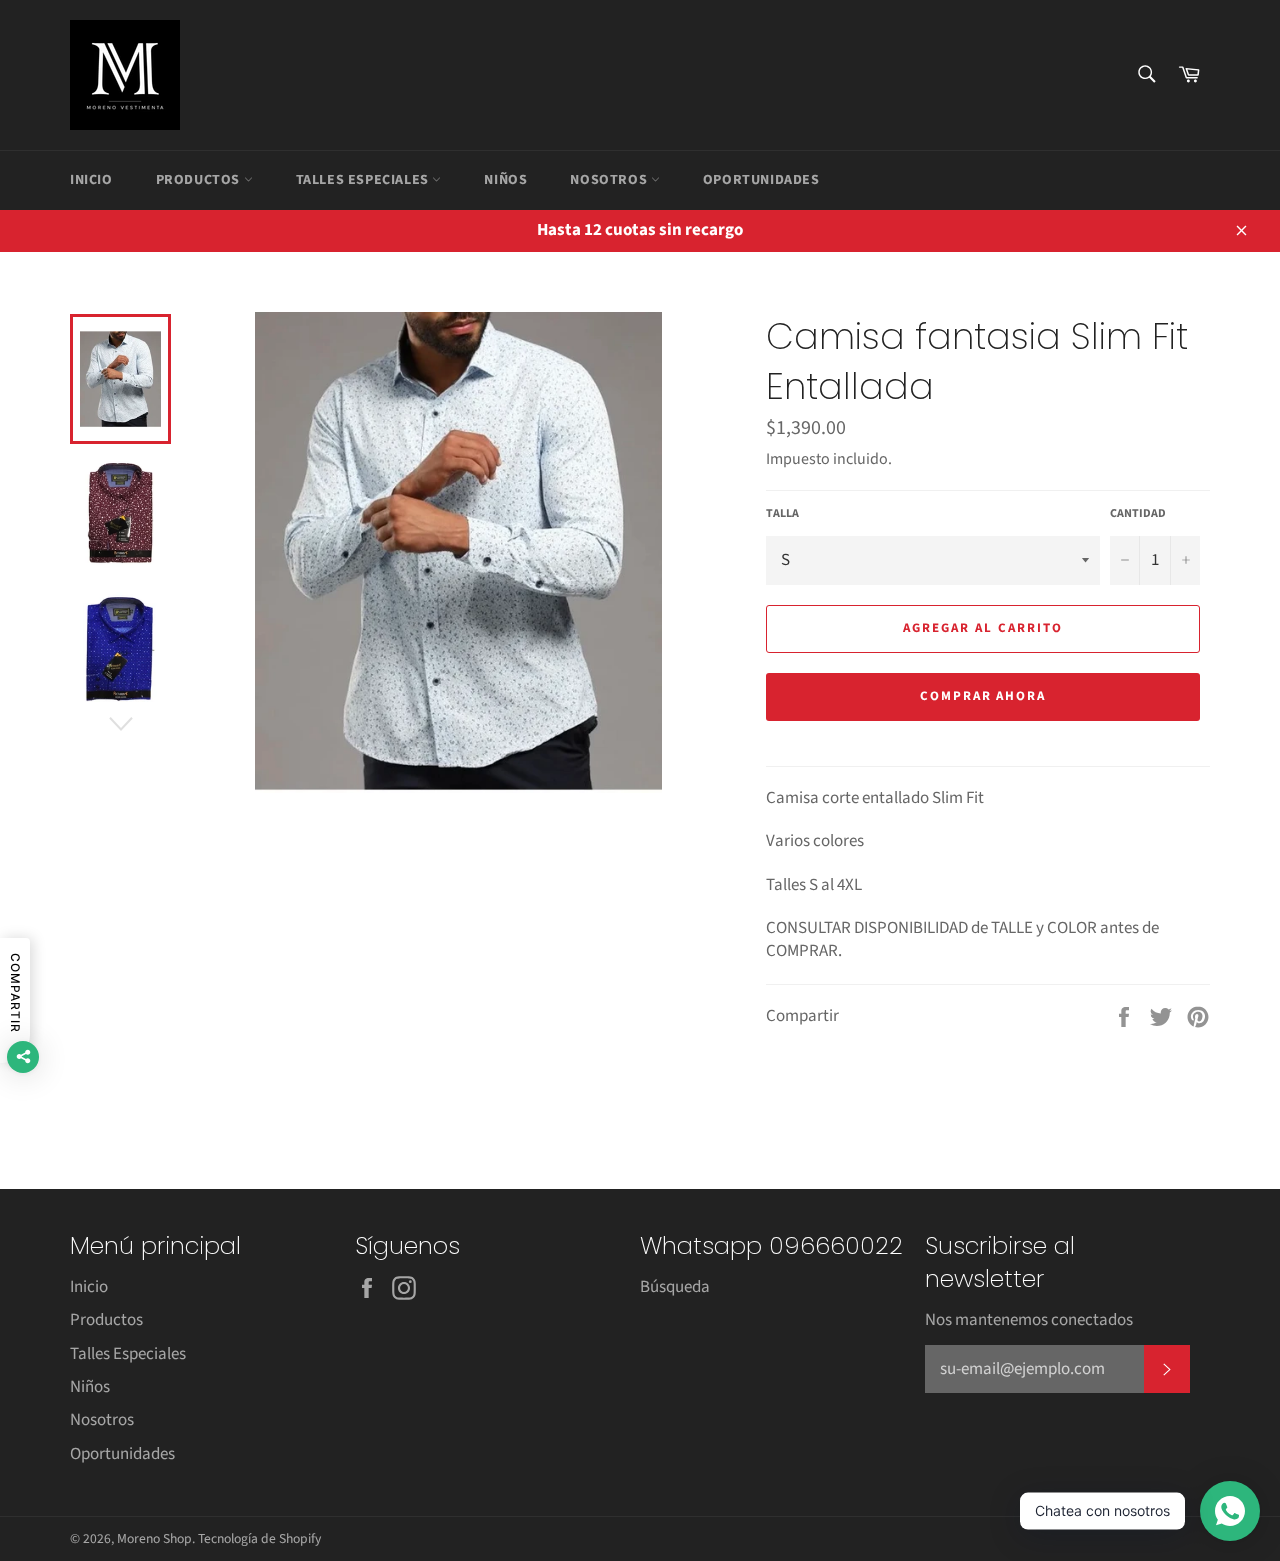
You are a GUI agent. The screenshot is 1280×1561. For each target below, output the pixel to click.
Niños (505, 180)
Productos (200, 180)
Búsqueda (675, 1287)
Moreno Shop (154, 1538)
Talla (782, 514)
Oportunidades (761, 180)
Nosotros (610, 180)
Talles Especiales (364, 180)
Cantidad (1138, 514)
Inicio (91, 180)
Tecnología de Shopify (259, 1538)
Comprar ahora (983, 696)
